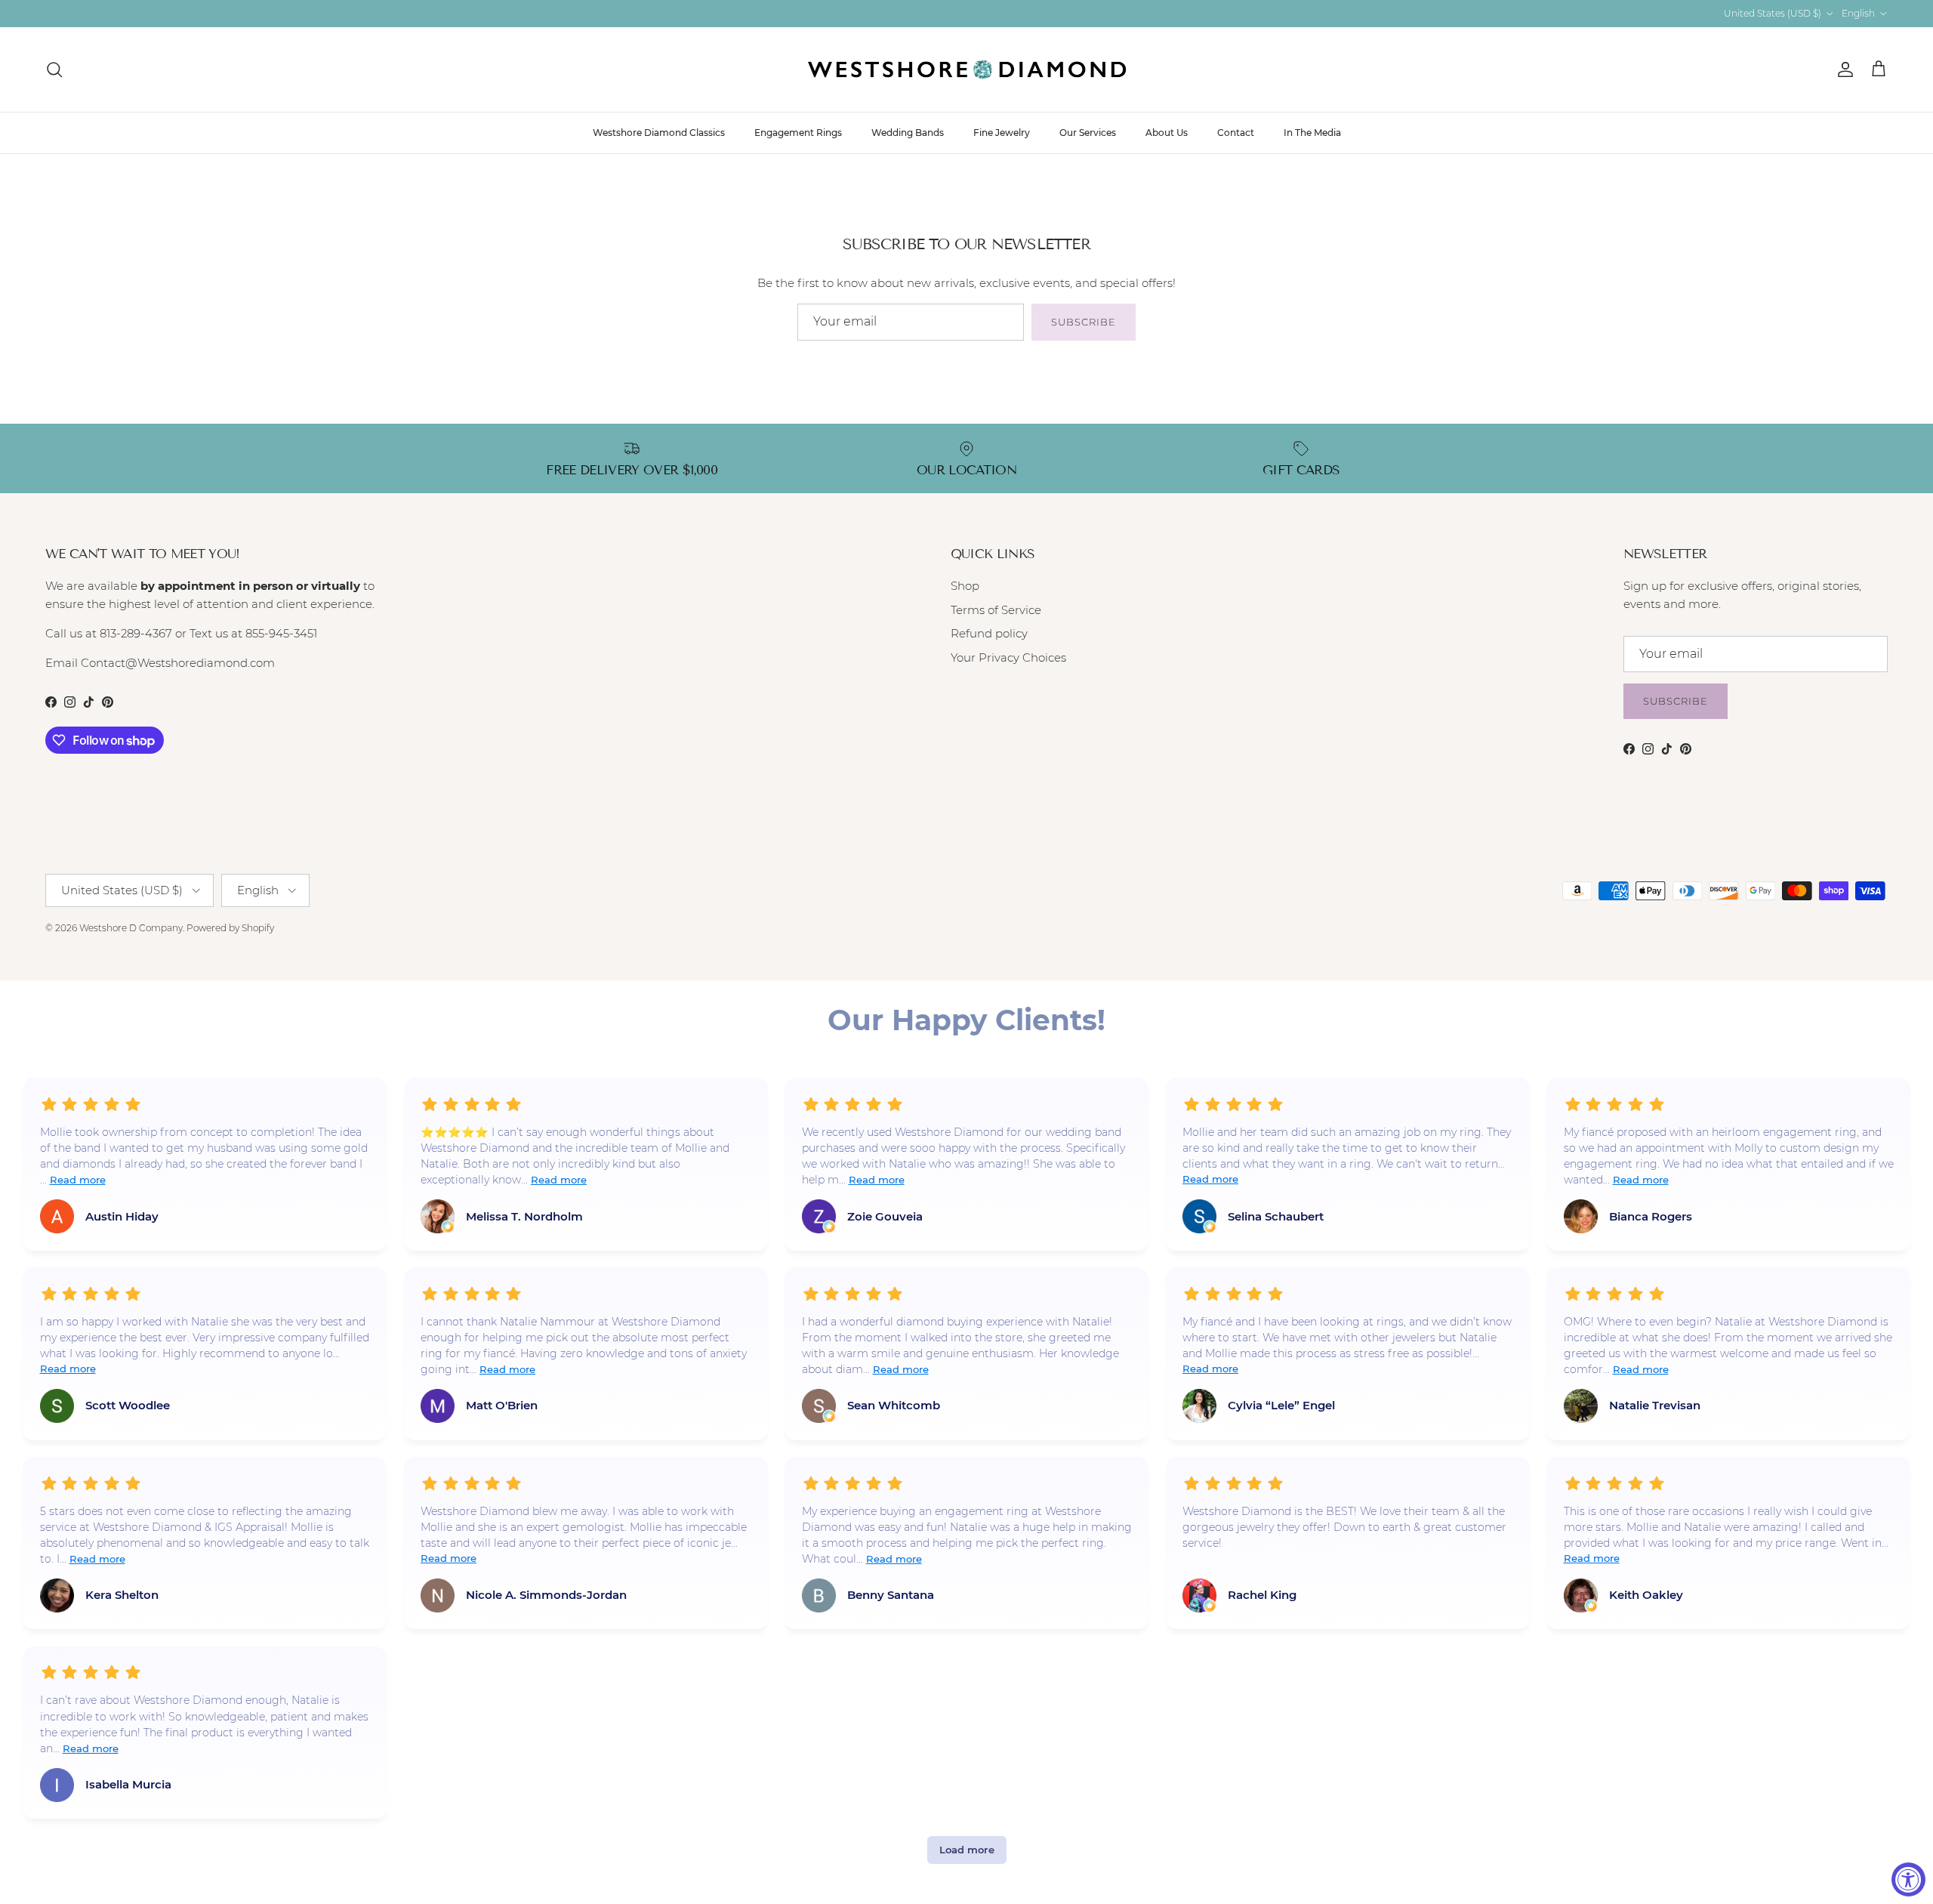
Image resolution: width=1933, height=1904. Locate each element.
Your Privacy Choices (1008, 657)
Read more (78, 1180)
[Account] (1842, 69)
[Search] (54, 69)
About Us (1167, 133)
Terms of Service (996, 610)
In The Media (1312, 133)
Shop (965, 586)
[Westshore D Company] (967, 69)
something (979, 13)
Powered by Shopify (230, 928)
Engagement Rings (798, 133)
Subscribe (1084, 322)
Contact (1236, 133)
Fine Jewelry (1002, 133)
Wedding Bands (908, 133)
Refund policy (989, 633)
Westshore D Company (131, 928)
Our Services (1088, 133)
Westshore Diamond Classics (659, 133)
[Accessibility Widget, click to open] (1908, 1879)
